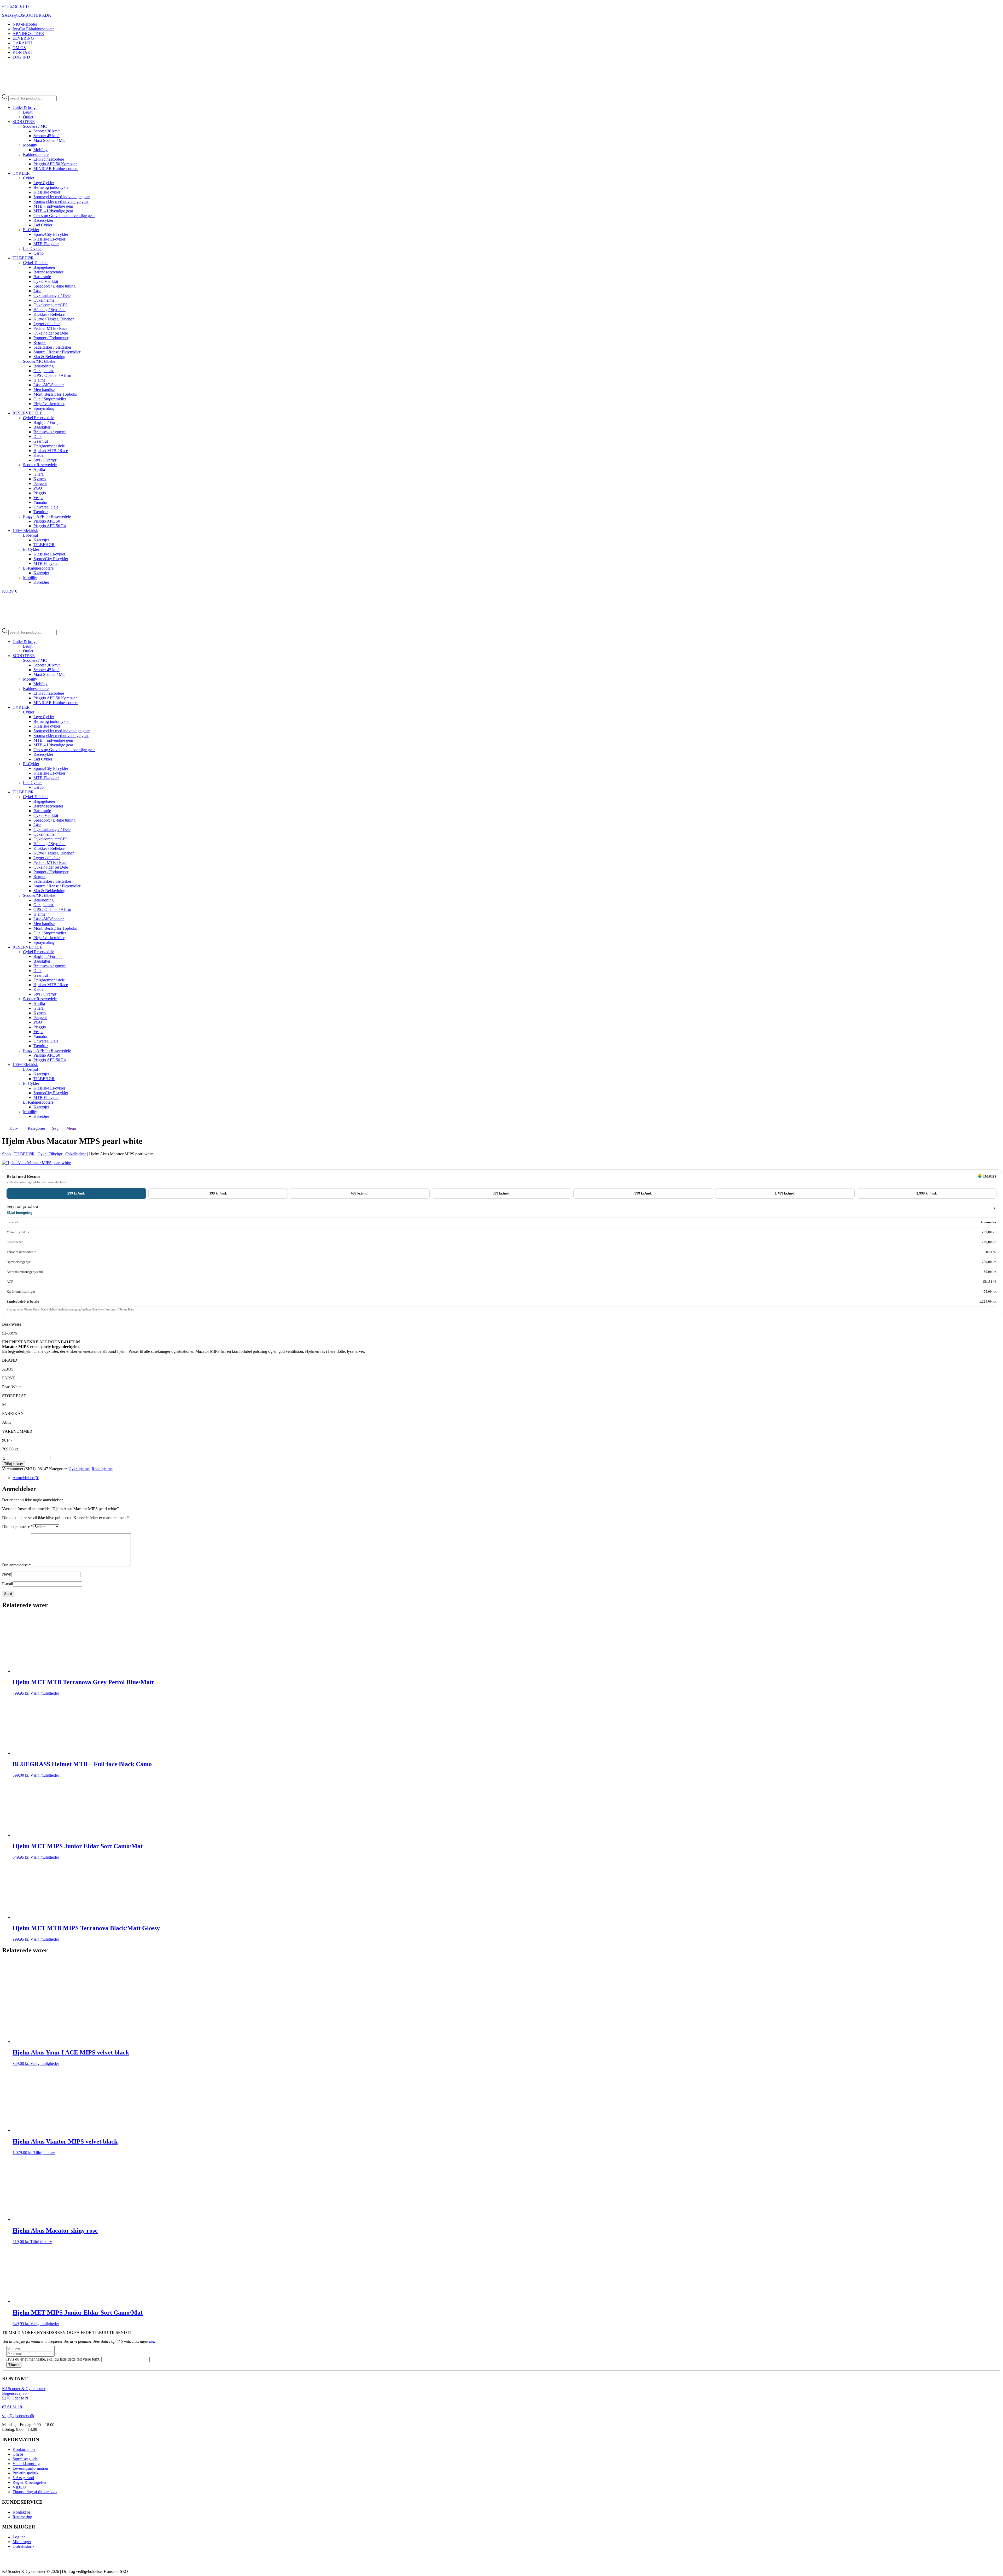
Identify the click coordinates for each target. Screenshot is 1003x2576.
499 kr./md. (360, 1193)
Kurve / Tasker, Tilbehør (54, 319)
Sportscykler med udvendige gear (61, 201)
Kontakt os (22, 2512)
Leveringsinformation (30, 2468)
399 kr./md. (218, 1193)
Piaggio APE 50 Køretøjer (55, 164)
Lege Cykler (44, 183)
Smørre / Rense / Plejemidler (57, 352)
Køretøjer (41, 540)
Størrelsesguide (25, 2459)
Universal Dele (46, 507)
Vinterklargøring (26, 2464)
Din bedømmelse (18, 1527)
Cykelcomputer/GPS (51, 305)
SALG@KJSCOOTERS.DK (27, 15)
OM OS (19, 48)
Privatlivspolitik (25, 2473)
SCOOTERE (24, 122)
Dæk (37, 437)
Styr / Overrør (45, 460)
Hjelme (39, 380)
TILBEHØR (23, 258)
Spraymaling (44, 408)
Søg (55, 1128)
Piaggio (40, 493)
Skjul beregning (19, 1213)
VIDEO (19, 2487)
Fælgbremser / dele (49, 446)
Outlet (28, 117)
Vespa (38, 498)
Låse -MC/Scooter (49, 385)
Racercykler (43, 220)
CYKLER (21, 173)
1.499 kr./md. (785, 1193)
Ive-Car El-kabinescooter (33, 29)
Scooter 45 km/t (46, 136)
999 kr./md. (643, 1193)
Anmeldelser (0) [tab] (26, 1478)
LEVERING (23, 38)
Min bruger (22, 2542)
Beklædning (43, 366)
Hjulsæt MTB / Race (51, 451)
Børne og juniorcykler (52, 187)
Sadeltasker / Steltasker (52, 347)
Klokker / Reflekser (50, 314)
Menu (71, 1128)
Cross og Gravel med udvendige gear (64, 216)
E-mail (8, 1584)
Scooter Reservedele (40, 465)
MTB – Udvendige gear (53, 211)
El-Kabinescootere (49, 159)
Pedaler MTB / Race (50, 328)
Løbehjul (30, 535)
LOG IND (21, 57)
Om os (18, 2454)
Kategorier (36, 1128)
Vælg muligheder (45, 1693)
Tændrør (41, 512)
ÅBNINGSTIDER (28, 34)
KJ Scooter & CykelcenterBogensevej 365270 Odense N (24, 2393)
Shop (6, 1154)
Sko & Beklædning (49, 357)
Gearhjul (41, 441)
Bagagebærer (44, 267)
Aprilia (39, 469)
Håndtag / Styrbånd (49, 310)
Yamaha (40, 502)
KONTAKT (23, 52)
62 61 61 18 (12, 2407)
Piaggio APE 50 (47, 521)
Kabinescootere (36, 154)
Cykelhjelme (44, 300)
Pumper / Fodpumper (51, 338)
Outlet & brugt (25, 107)
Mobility (30, 145)
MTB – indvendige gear (53, 206)
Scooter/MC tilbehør (40, 361)
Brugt (28, 112)
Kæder (39, 455)
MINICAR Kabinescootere (56, 169)
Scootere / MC (35, 126)
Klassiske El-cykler (49, 239)
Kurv (14, 1128)
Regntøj (40, 343)
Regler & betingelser (30, 2482)
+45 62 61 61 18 (16, 6)
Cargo (39, 253)
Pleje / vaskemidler (49, 404)
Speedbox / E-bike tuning (54, 286)
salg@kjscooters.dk (18, 2416)
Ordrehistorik (24, 2546)
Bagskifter (42, 427)
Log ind (19, 2537)
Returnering (22, 2517)
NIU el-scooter (25, 24)
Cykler (29, 178)
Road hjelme (102, 1469)
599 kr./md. (501, 1193)
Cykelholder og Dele (51, 333)
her (152, 2341)
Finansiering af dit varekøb (35, 2492)
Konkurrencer (24, 2449)
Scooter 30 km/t (46, 131)
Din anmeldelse (16, 1565)
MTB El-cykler (46, 244)
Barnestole (42, 277)
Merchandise (44, 390)
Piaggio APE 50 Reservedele (47, 516)
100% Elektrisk (25, 531)
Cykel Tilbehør (35, 263)
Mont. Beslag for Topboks (55, 394)
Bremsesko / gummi (50, 432)
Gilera (39, 474)
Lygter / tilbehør (47, 324)
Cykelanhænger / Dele (52, 295)
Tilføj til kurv (14, 1464)
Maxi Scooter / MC (49, 140)
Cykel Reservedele (39, 418)
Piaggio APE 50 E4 (50, 526)
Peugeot (40, 484)
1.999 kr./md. (927, 1193)
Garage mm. (44, 371)
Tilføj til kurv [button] (44, 2153)
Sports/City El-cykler (51, 234)
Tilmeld (14, 2365)
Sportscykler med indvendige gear (62, 197)
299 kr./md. (76, 1193)
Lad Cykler (43, 225)
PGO (38, 488)
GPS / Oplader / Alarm (52, 375)
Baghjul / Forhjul (48, 422)
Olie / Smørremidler (50, 399)
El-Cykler (31, 230)
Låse (37, 291)
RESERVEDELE (27, 413)
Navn (7, 1574)
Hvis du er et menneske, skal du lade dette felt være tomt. (54, 2359)
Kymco (40, 479)
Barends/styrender (48, 272)
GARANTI (22, 43)
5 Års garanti (23, 2478)
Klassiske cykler (47, 192)
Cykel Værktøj (46, 281)
